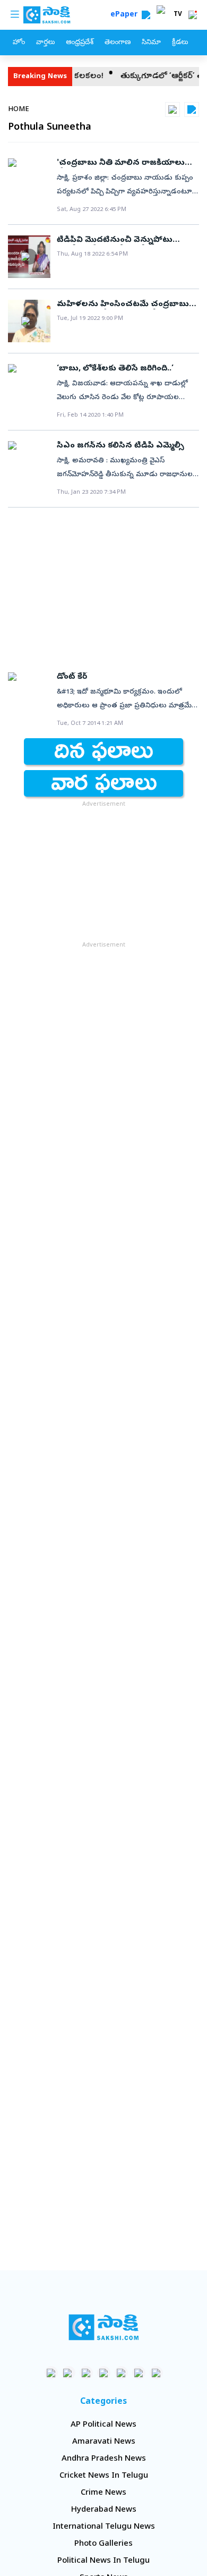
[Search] (146, 15)
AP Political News (103, 2425)
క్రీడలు (180, 43)
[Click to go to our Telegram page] (139, 2373)
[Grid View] (172, 109)
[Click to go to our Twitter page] (86, 2373)
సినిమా (151, 43)
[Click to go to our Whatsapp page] (69, 2373)
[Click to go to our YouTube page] (121, 2373)
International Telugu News (104, 2527)
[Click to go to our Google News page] (156, 2373)
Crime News (103, 2493)
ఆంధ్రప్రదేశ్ (80, 43)
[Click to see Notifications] (193, 15)
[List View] (192, 109)
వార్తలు (45, 43)
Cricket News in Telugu (104, 2476)
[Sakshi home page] (104, 2327)
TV (178, 15)
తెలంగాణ (118, 43)
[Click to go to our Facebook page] (51, 2373)
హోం (19, 43)
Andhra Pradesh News (104, 2459)
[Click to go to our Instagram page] (104, 2373)
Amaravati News (104, 2442)
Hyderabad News (104, 2510)
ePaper (126, 15)
